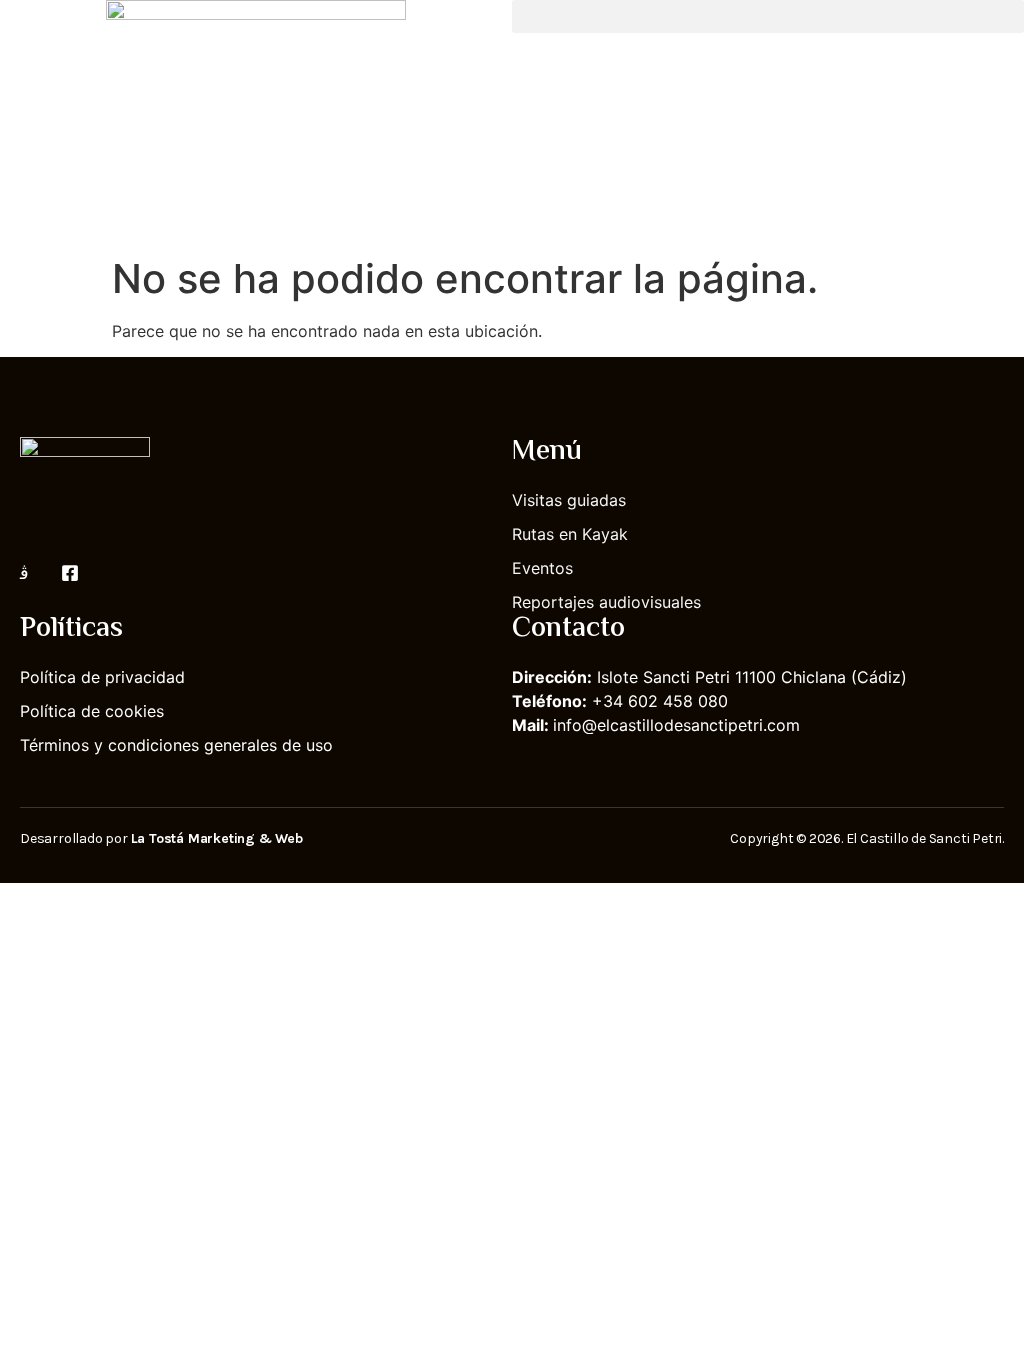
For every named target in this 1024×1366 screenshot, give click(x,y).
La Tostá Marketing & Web (217, 838)
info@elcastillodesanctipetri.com (676, 725)
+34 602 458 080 (660, 701)
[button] (768, 16)
